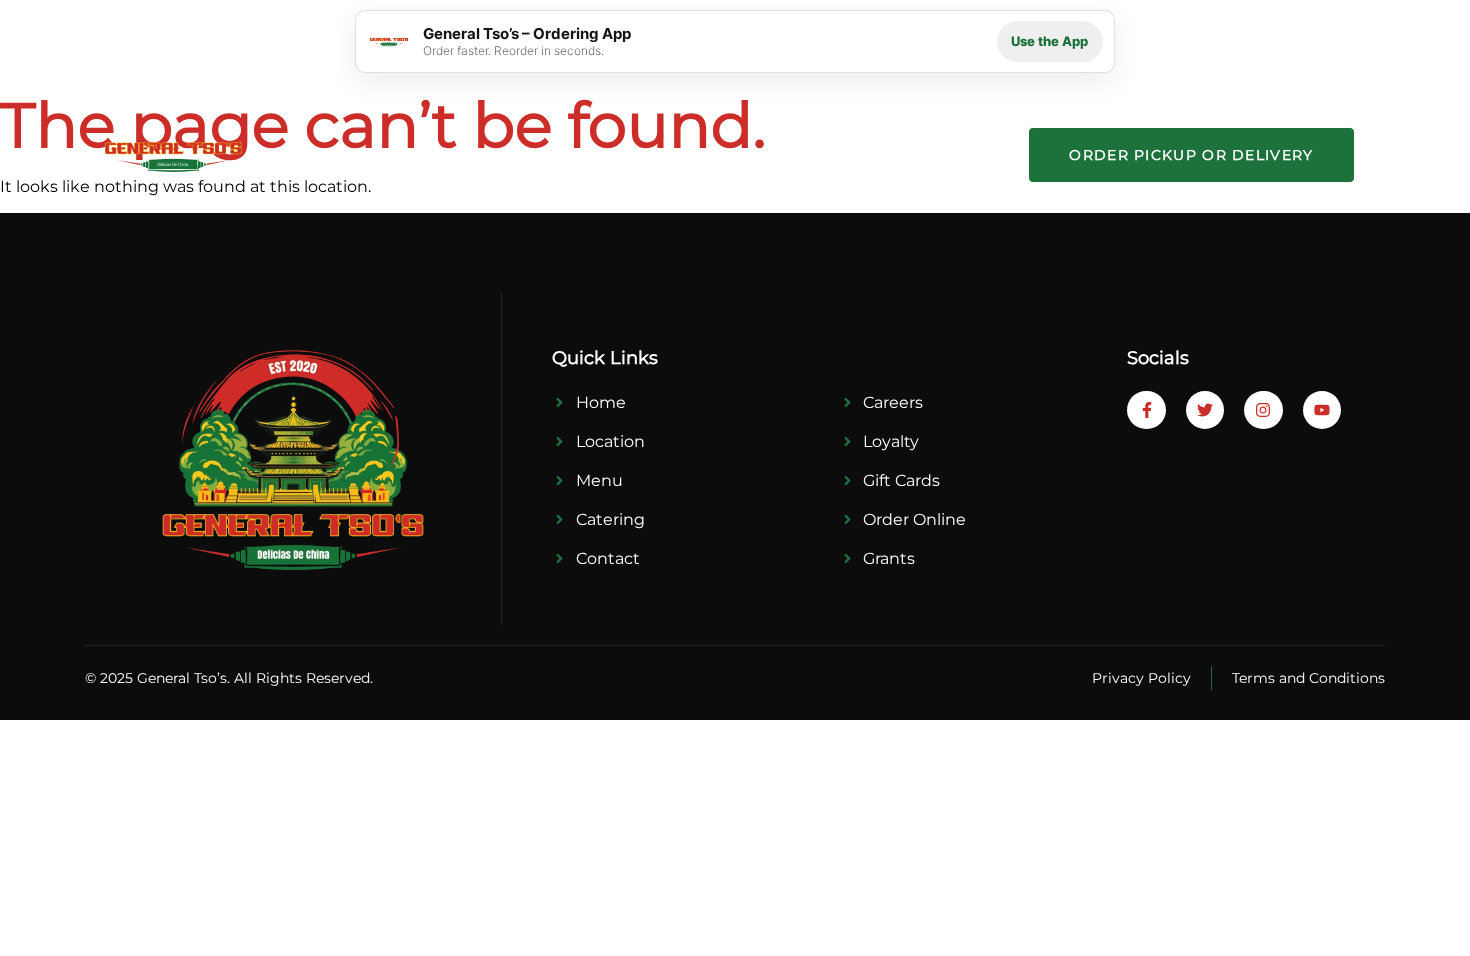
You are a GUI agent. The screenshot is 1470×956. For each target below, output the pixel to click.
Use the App (1049, 41)
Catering (663, 154)
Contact (946, 154)
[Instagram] (1263, 410)
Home (375, 154)
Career (853, 154)
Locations (473, 154)
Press (754, 154)
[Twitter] (1205, 410)
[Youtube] (1322, 410)
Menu (570, 154)
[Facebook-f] (1146, 410)
